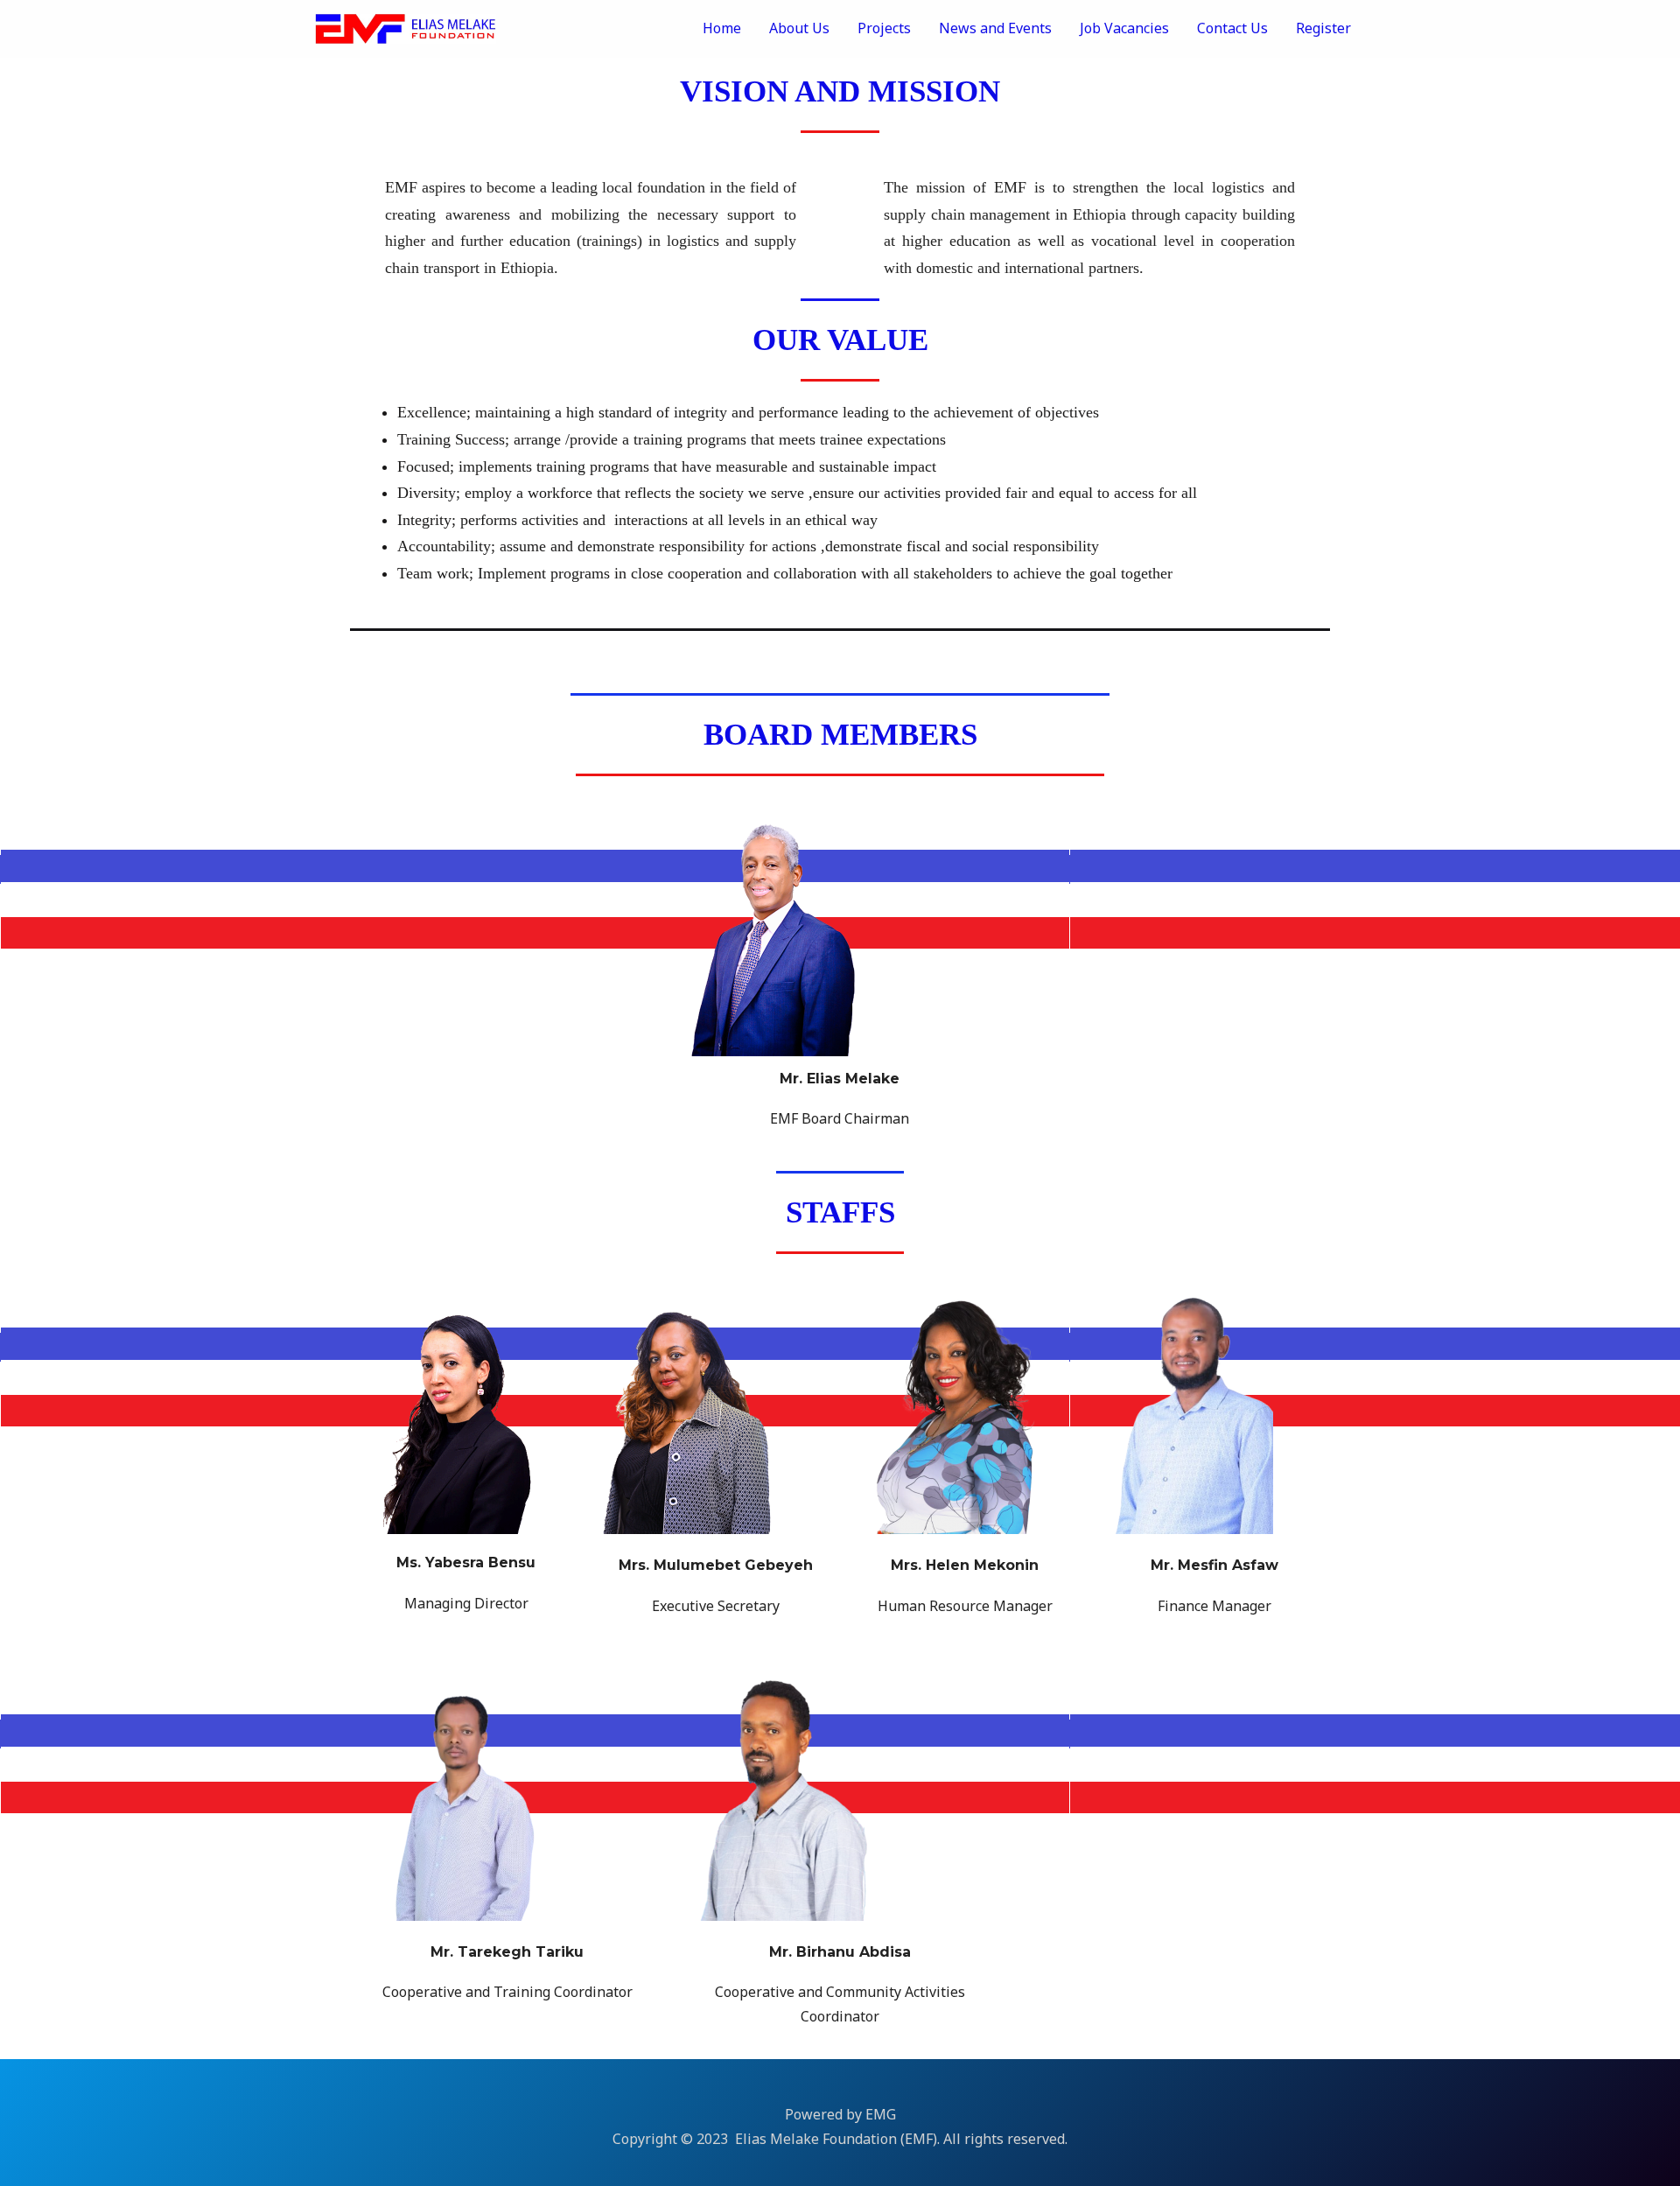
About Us (799, 28)
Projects (884, 28)
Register (1323, 28)
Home (722, 28)
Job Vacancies (1124, 28)
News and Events (995, 28)
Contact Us (1232, 28)
